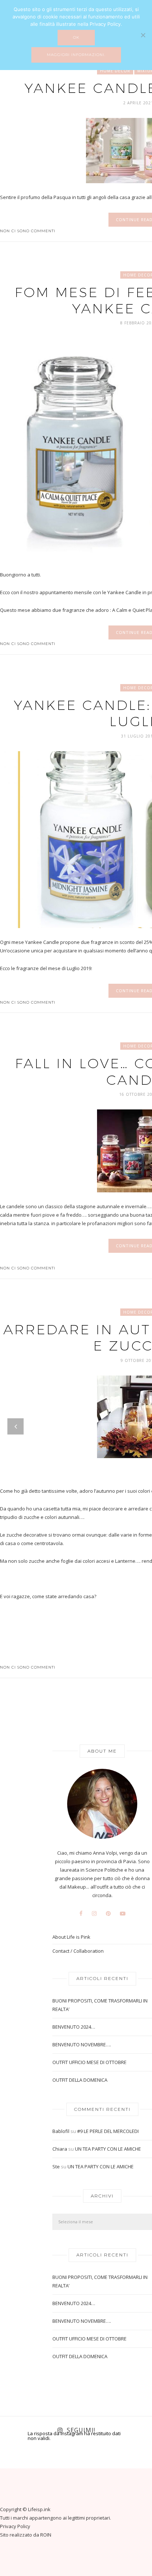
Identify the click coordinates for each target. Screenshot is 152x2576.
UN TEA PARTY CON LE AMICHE (108, 2149)
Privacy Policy (15, 2526)
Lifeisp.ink (39, 2509)
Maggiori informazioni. (76, 55)
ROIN (46, 2535)
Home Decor (115, 71)
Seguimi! (81, 2430)
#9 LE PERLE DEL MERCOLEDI (108, 2131)
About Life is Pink (71, 1937)
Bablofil (61, 2131)
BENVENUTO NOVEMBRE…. (82, 2045)
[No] (143, 35)
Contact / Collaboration (78, 1951)
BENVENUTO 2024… (74, 2027)
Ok (76, 37)
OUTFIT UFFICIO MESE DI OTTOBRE (89, 2062)
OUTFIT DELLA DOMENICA (80, 2080)
